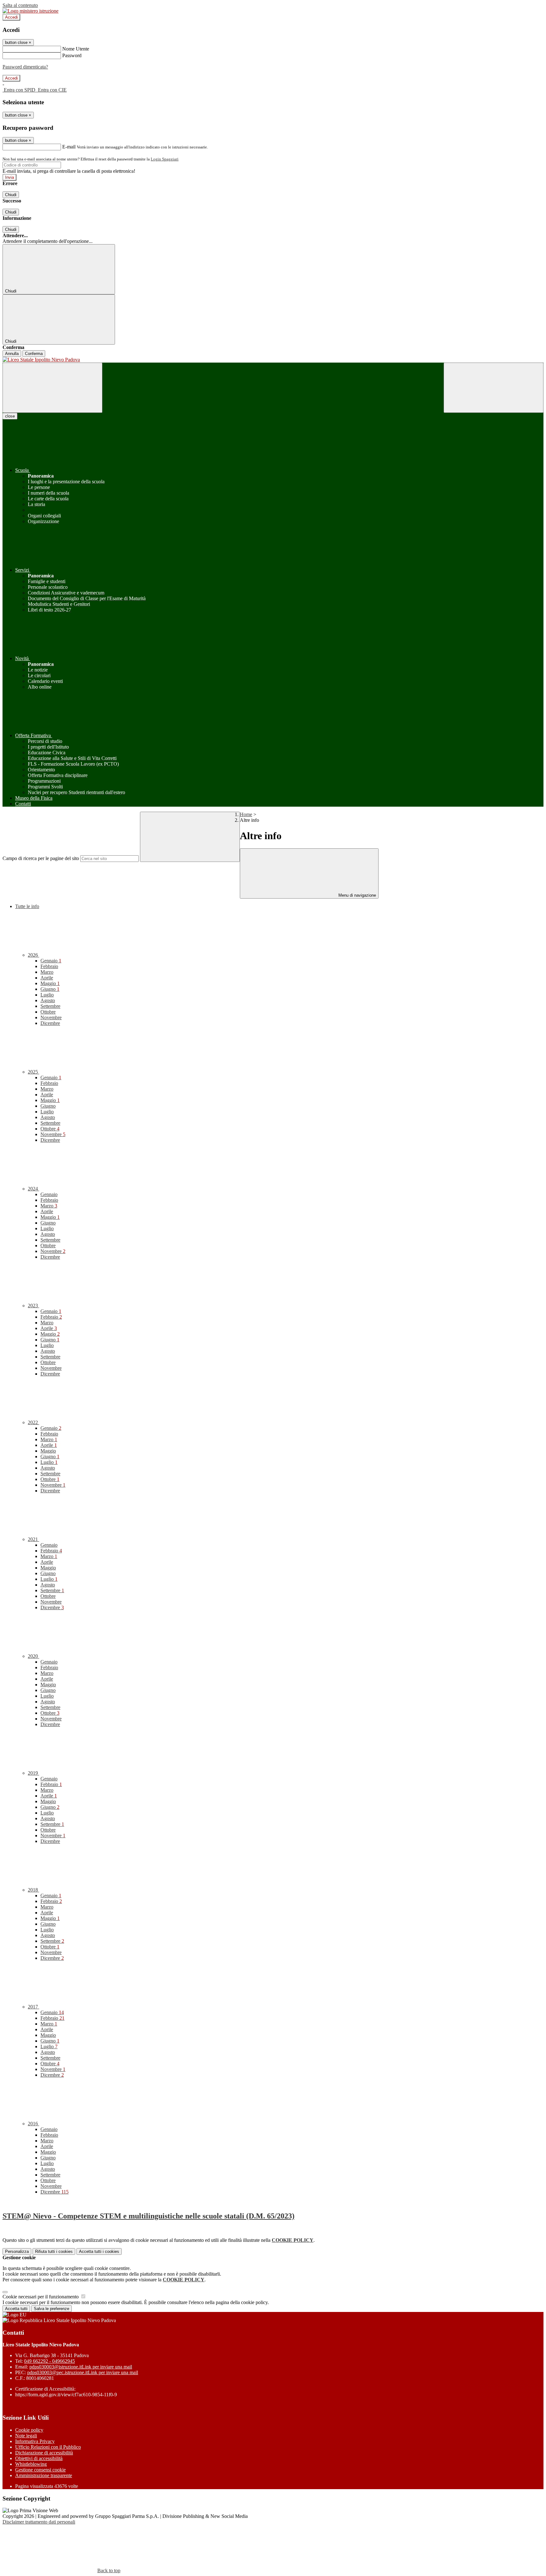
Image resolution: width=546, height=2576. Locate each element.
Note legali (26, 2436)
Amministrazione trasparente (44, 2475)
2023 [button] (33, 1306)
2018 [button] (33, 1890)
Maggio (50, 983)
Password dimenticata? (25, 67)
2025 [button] (33, 1072)
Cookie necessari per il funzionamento (41, 2297)
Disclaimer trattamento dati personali (39, 2522)
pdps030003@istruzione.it (81, 2367)
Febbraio (49, 966)
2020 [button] (33, 1656)
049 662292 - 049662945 (49, 2361)
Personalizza (17, 2251)
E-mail (69, 147)
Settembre (50, 1006)
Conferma (34, 354)
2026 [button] (33, 955)
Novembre (51, 1017)
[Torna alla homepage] (273, 360)
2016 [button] (33, 2124)
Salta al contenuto (20, 5)
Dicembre (50, 1023)
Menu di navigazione (357, 895)
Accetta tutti (99, 2251)
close (10, 416)
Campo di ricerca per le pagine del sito (41, 858)
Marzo (47, 972)
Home (246, 814)
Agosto (48, 1000)
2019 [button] (33, 1773)
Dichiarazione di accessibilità (44, 2453)
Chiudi (11, 195)
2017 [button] (33, 2007)
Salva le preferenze (52, 2309)
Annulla (12, 354)
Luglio (47, 995)
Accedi (11, 17)
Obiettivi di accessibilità (39, 2458)
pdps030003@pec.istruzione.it (83, 2372)
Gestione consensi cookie (40, 2470)
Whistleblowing (31, 2464)
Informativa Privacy (35, 2441)
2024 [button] (33, 1189)
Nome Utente (76, 49)
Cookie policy (29, 2430)
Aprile (47, 978)
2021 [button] (33, 1539)
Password (72, 55)
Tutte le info (27, 906)
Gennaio (51, 961)
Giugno (50, 989)
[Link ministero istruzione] (30, 11)
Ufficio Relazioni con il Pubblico (48, 2447)
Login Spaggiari (165, 159)
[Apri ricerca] (494, 388)
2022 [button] (33, 1422)
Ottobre (48, 1012)
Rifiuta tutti (54, 2251)
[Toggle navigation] (52, 388)
